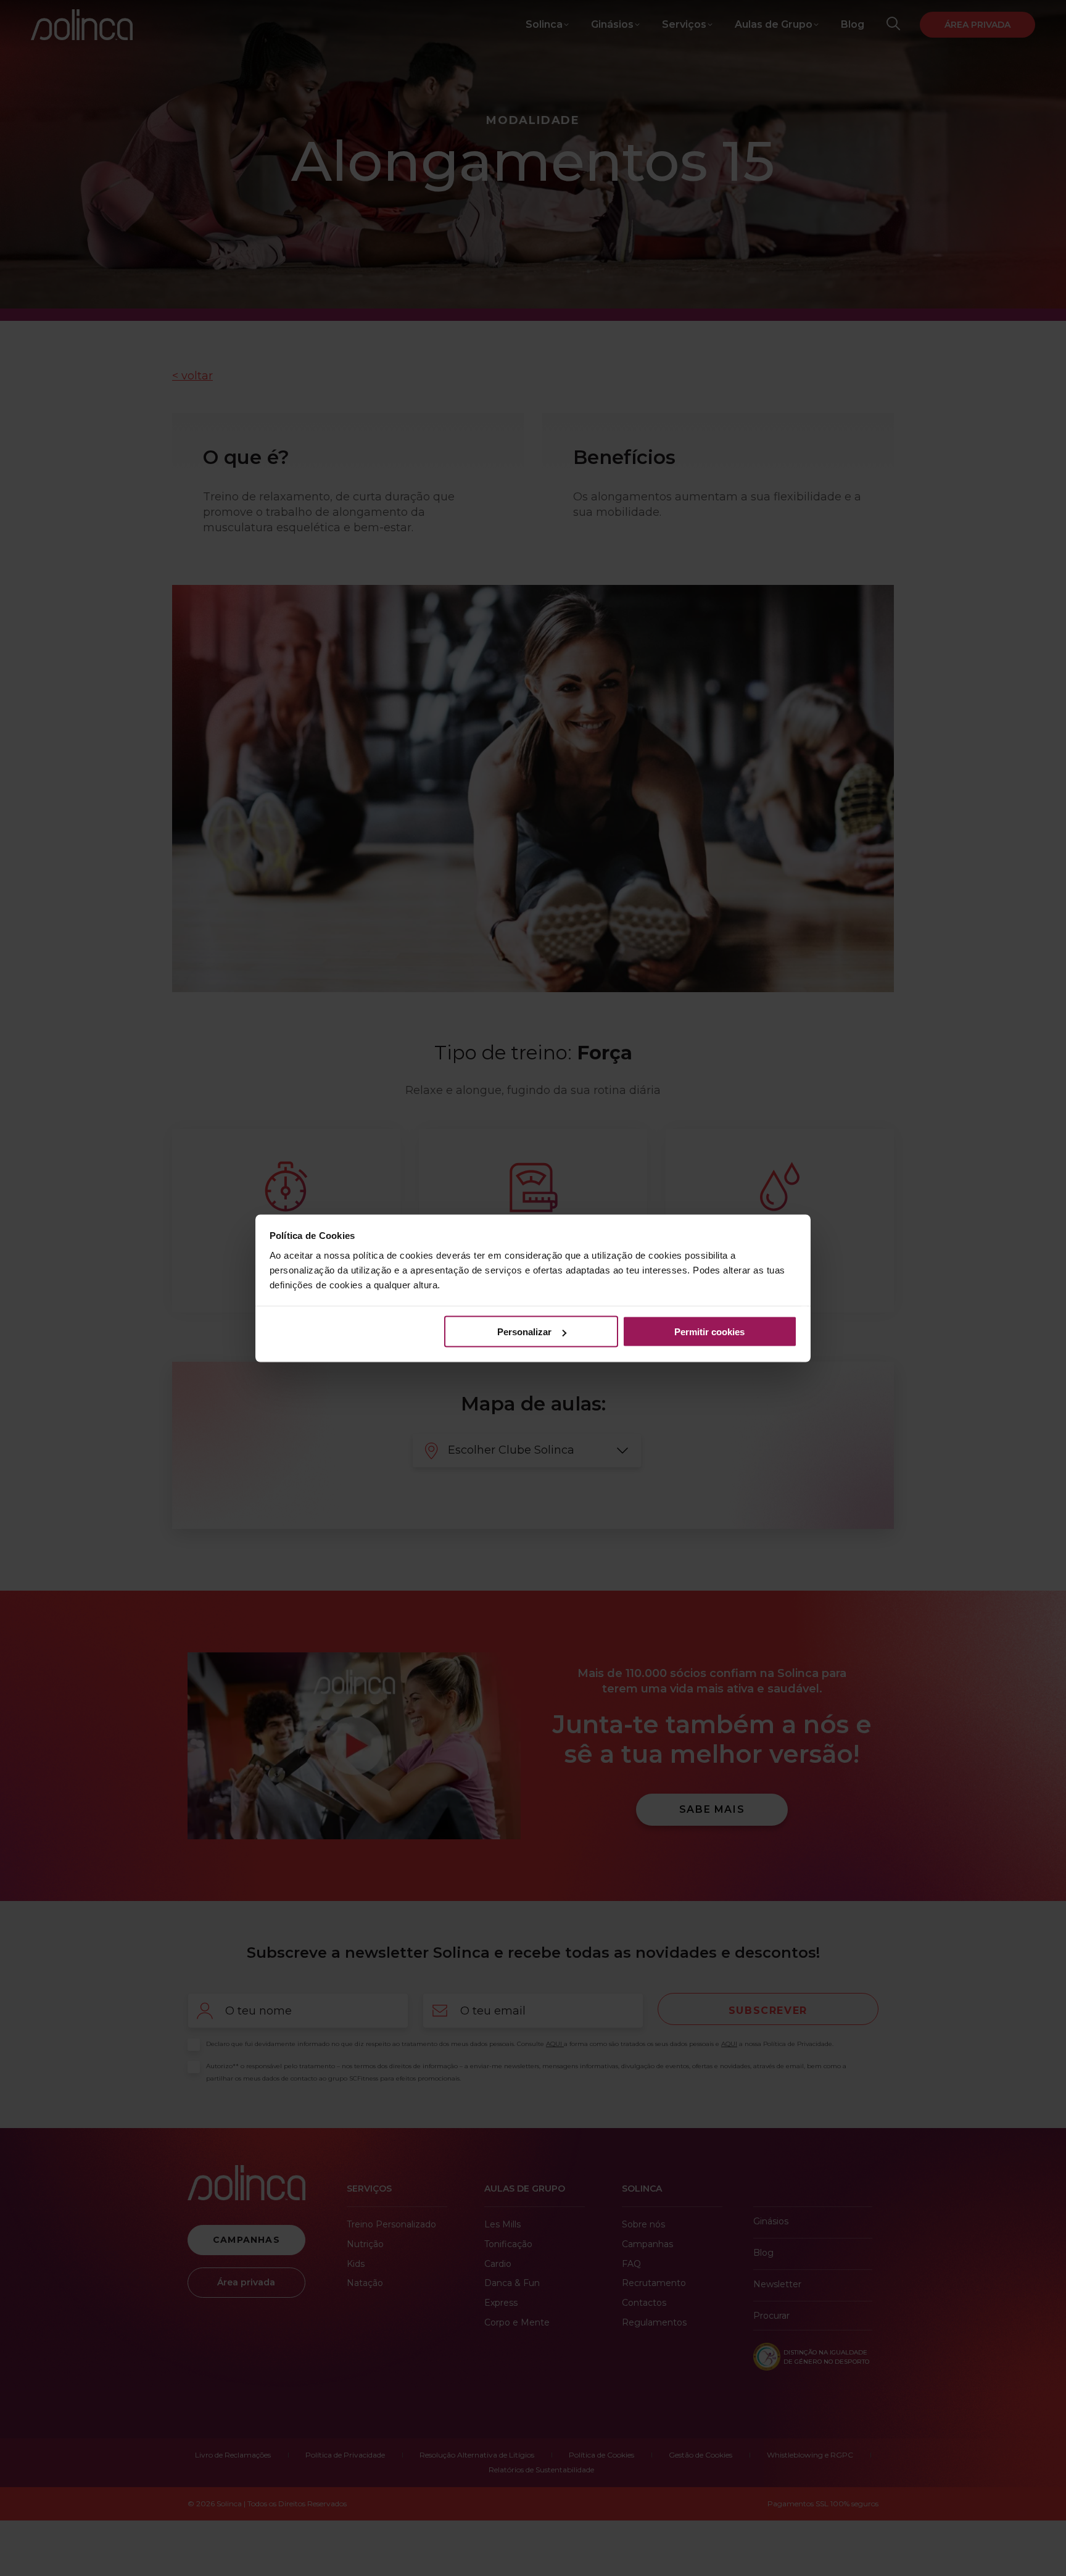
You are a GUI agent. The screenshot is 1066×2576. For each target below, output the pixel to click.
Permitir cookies (709, 1332)
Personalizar (524, 1332)
